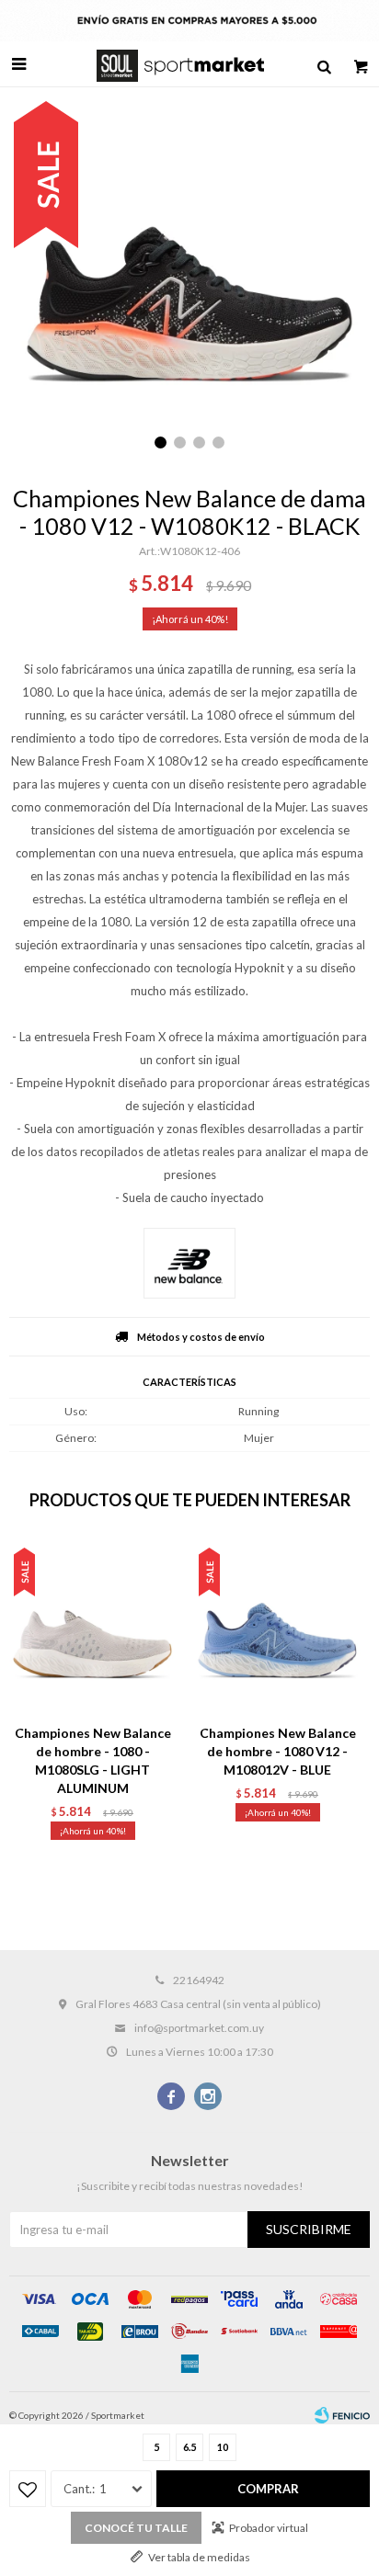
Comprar (268, 2489)
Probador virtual (269, 2528)
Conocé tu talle (136, 2528)
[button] (324, 64)
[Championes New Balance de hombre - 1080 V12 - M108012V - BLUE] (277, 1627)
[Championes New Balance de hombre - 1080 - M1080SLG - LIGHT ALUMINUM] (92, 1627)
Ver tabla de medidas (199, 2557)
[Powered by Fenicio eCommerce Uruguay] (342, 2415)
